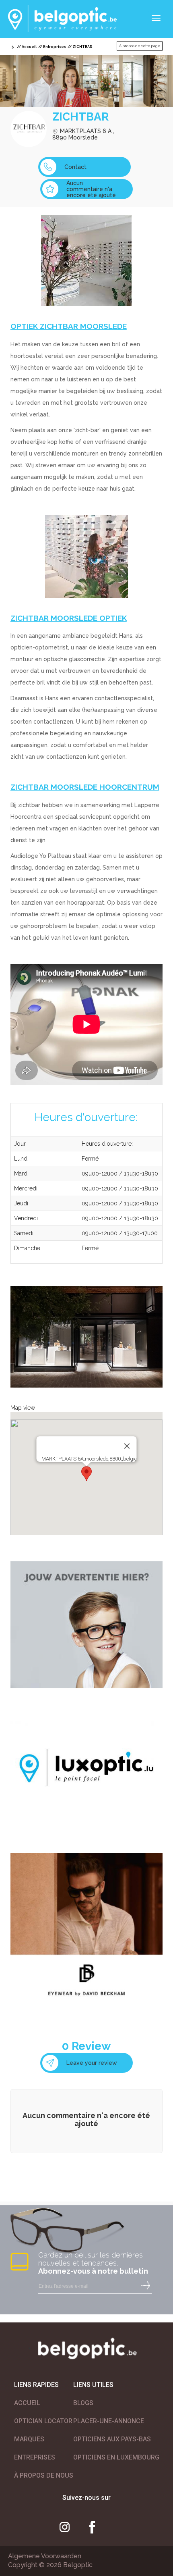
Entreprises (55, 47)
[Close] (127, 1446)
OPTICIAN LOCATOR (43, 2421)
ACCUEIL (27, 2403)
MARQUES (29, 2439)
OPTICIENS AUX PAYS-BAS (112, 2439)
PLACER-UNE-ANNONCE (109, 2421)
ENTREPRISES (35, 2457)
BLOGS (83, 2403)
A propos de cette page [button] (140, 46)
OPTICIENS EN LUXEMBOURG (116, 2457)
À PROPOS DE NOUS (44, 2475)
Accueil (29, 47)
